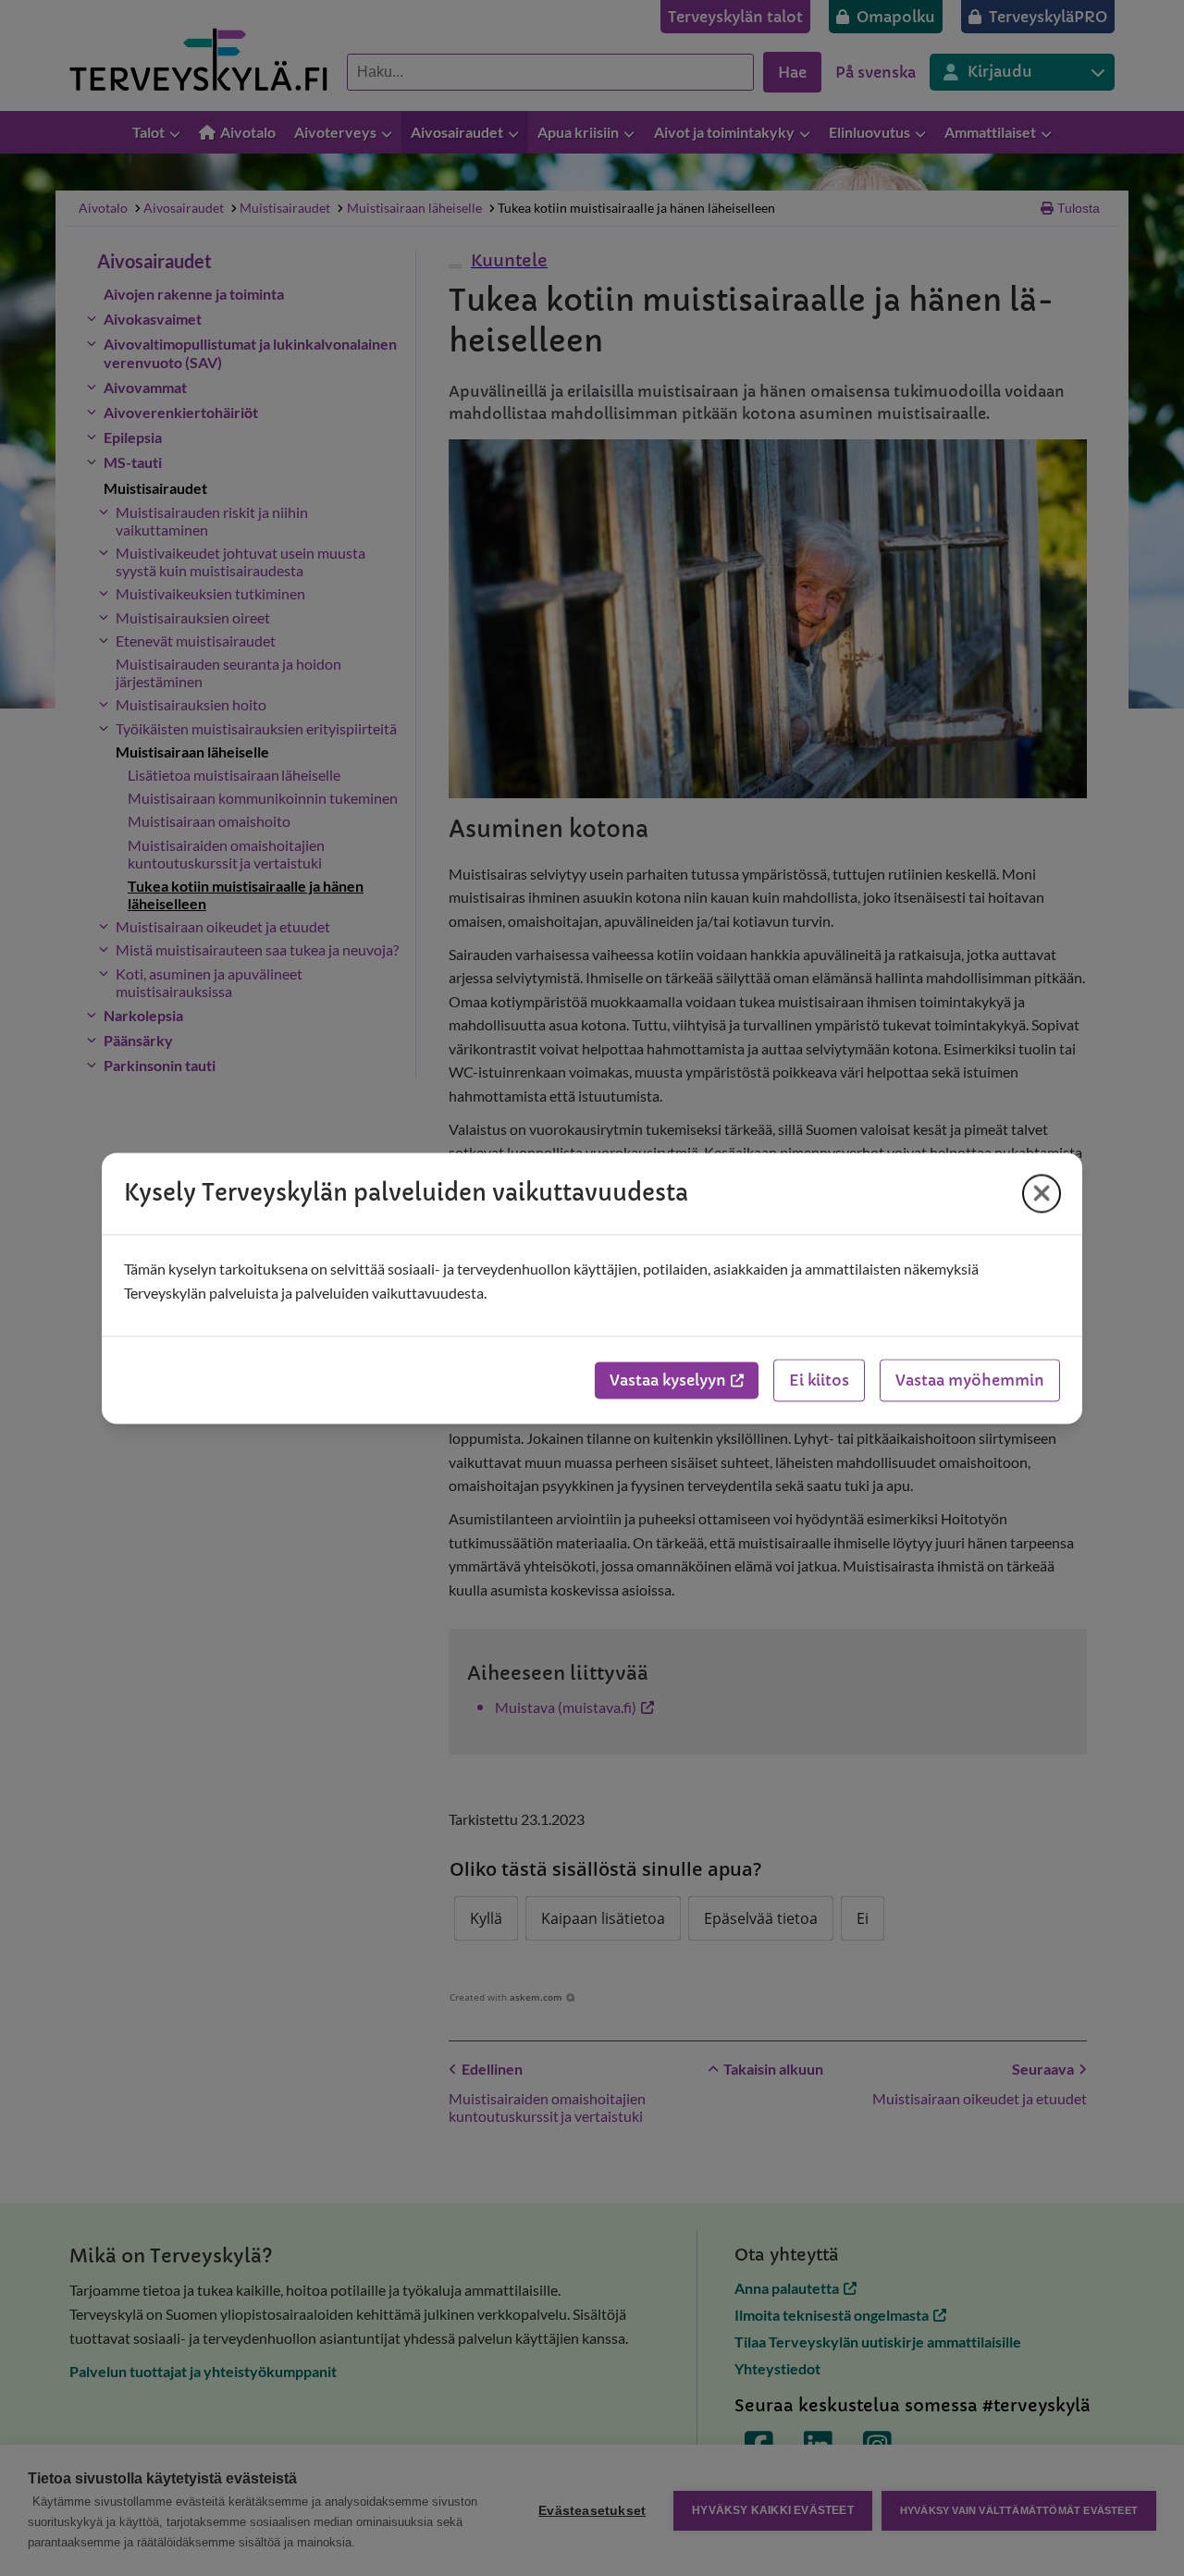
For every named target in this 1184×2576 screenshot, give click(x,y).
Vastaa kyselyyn (668, 1380)
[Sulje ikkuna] (1042, 1193)
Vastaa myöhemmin (970, 1380)
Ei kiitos (819, 1380)
